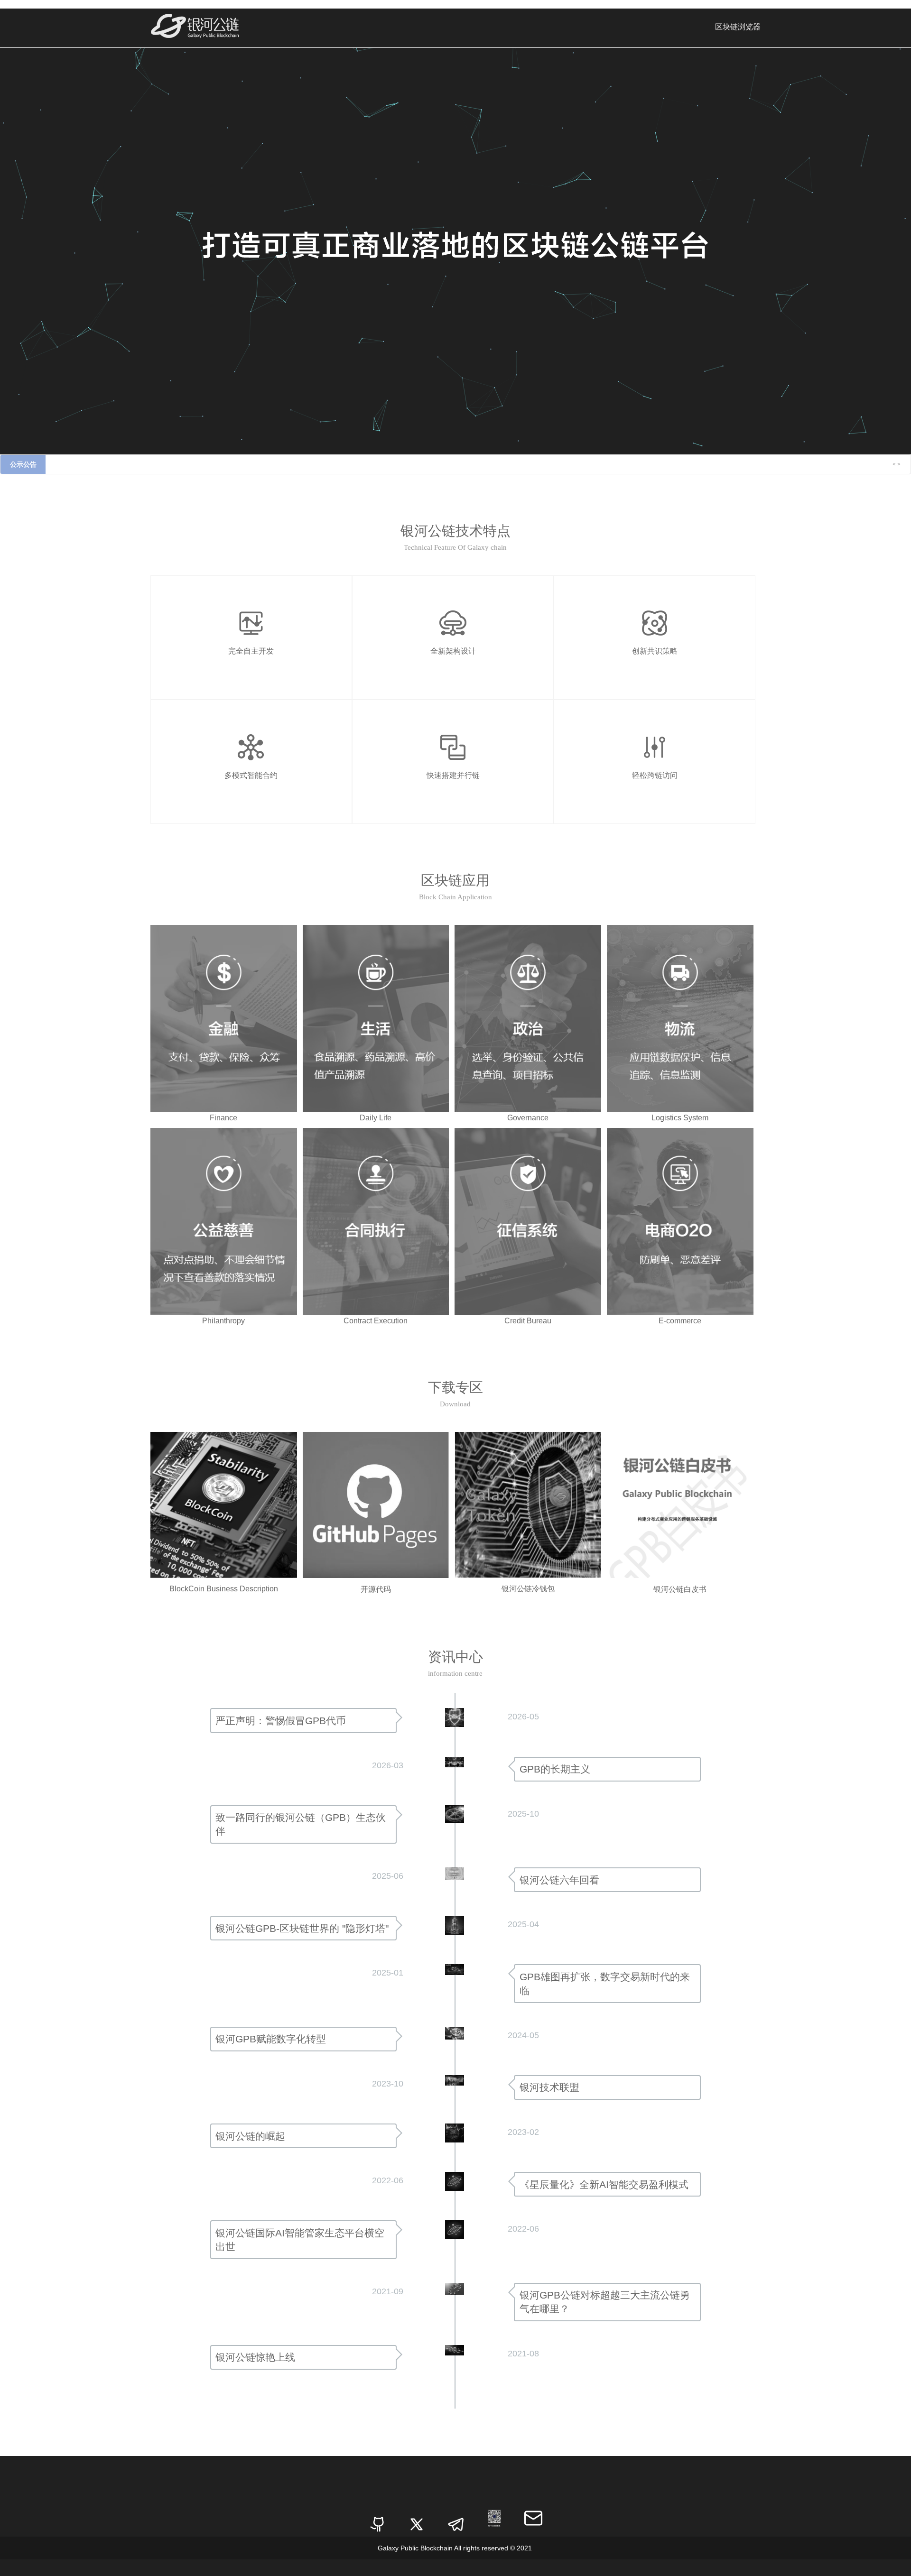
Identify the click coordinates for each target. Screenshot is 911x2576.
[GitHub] (378, 2518)
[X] (417, 2518)
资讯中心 (455, 1657)
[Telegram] (455, 2518)
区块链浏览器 (738, 27)
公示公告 (23, 464)
